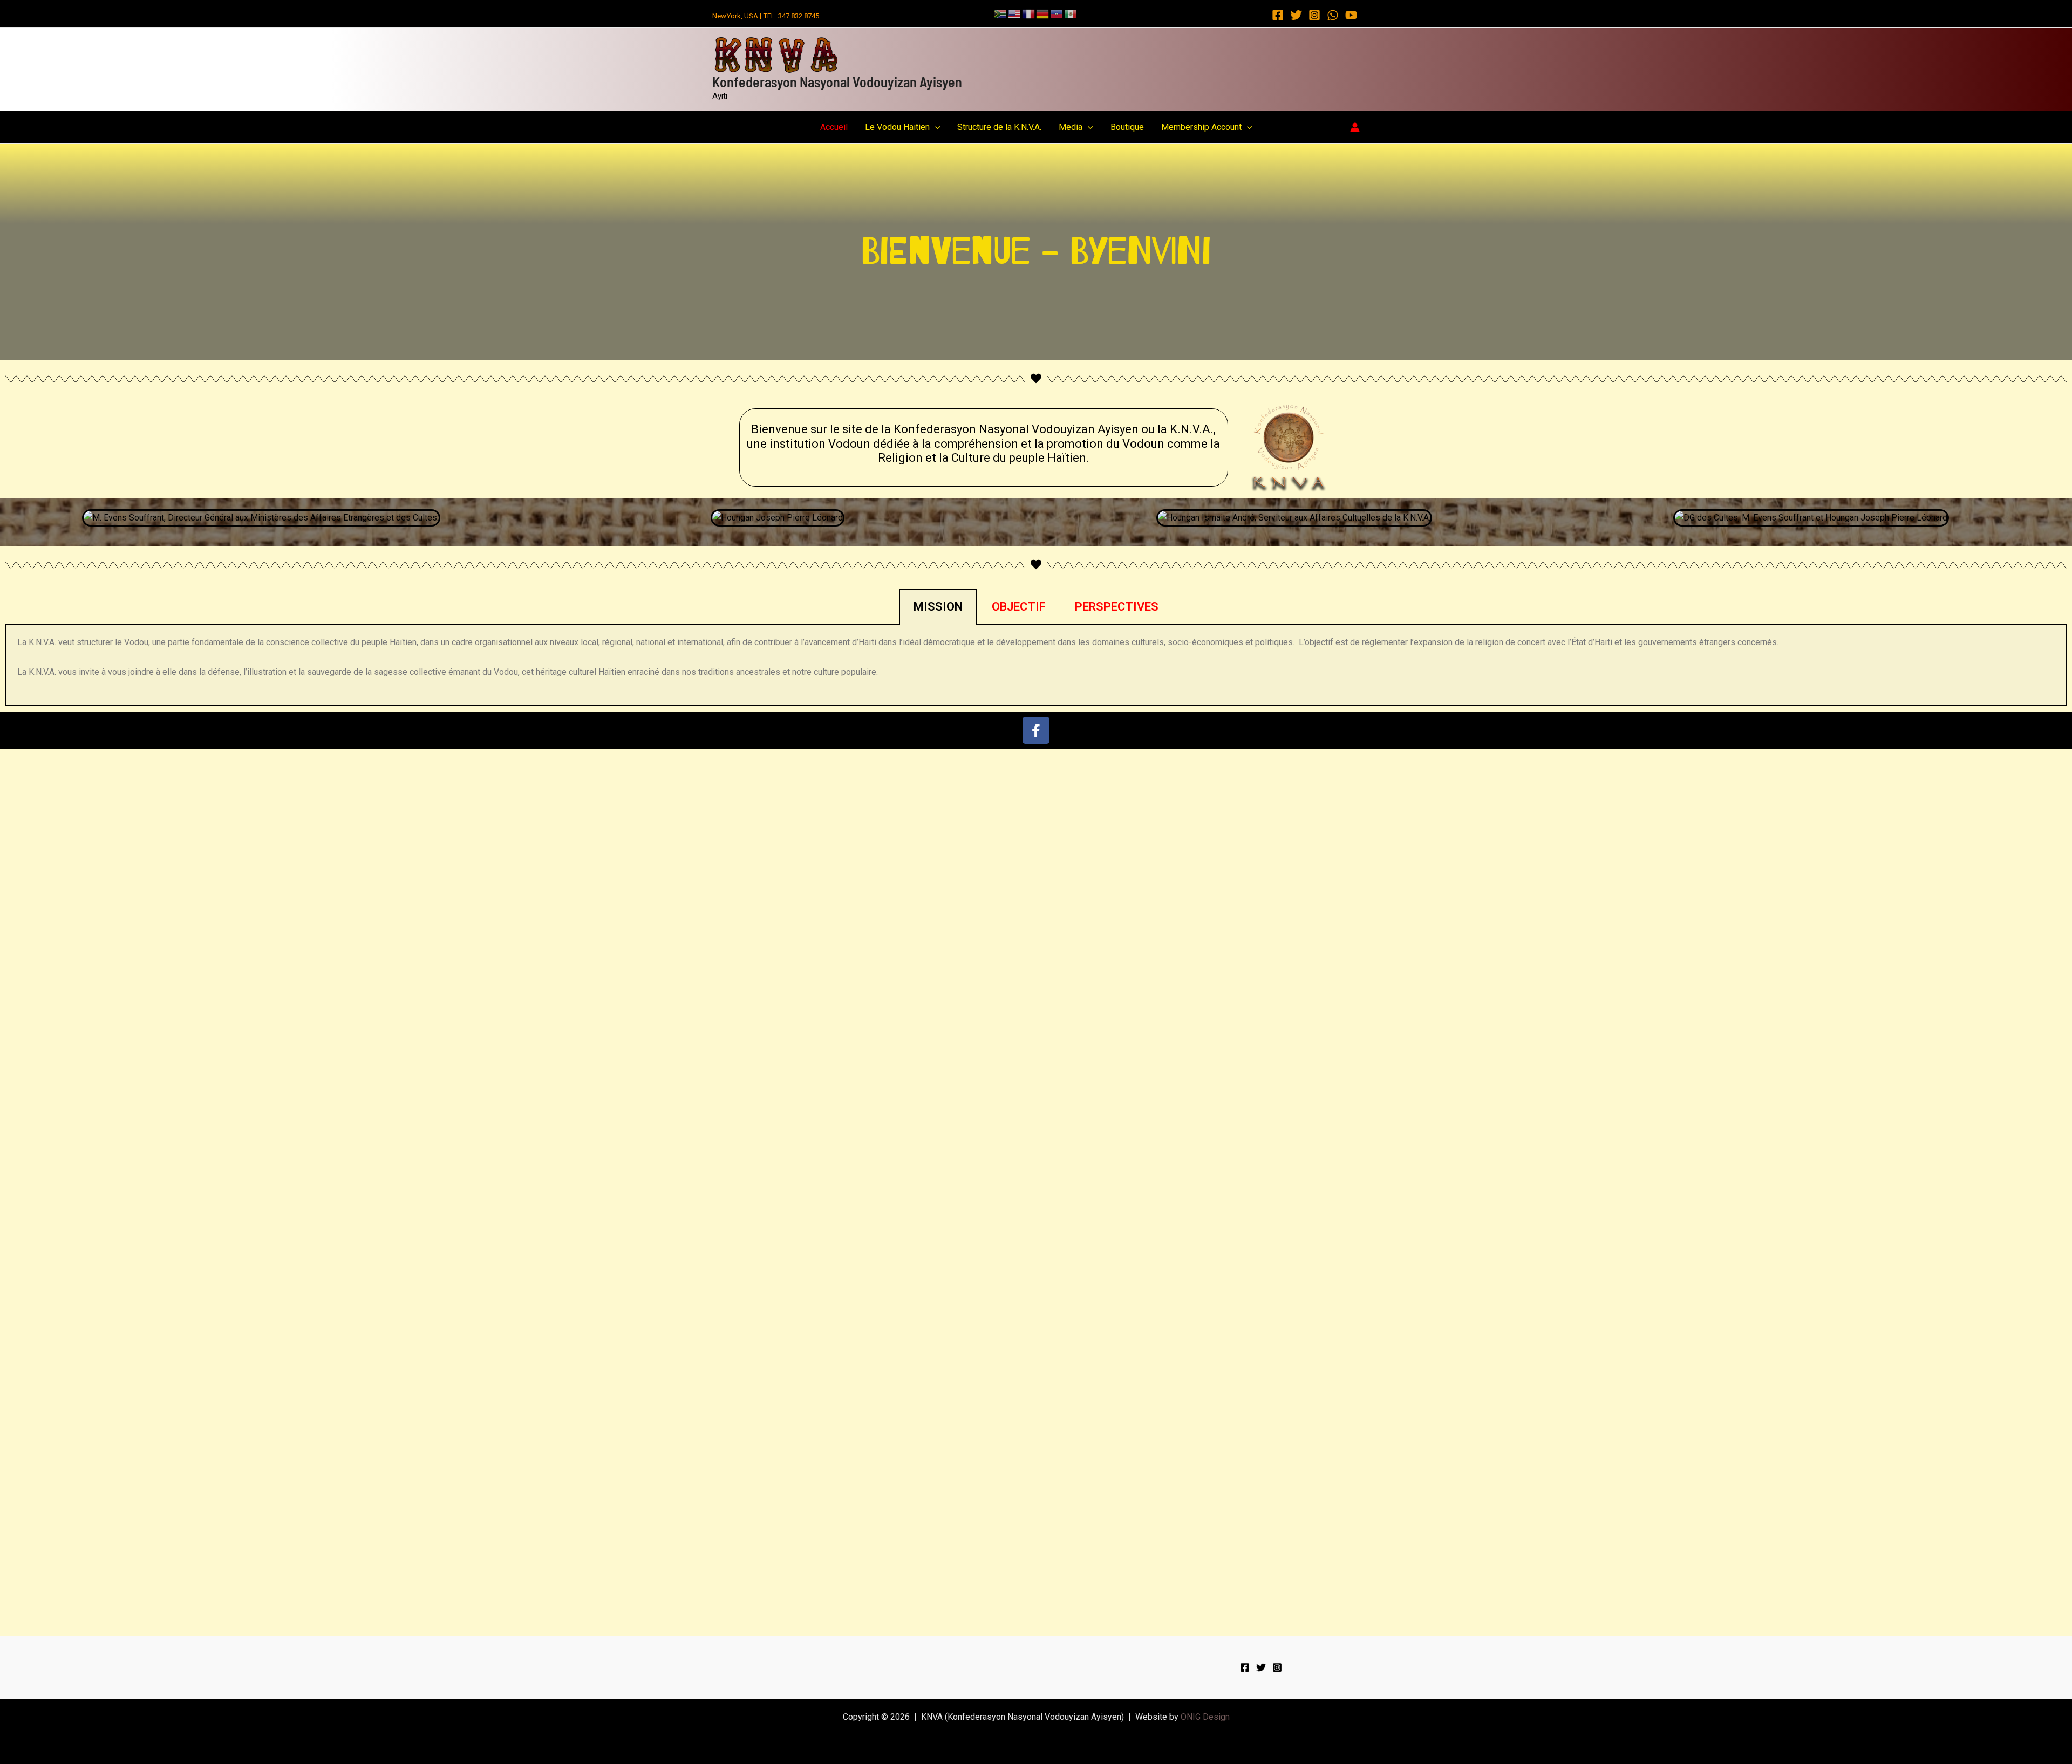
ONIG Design (1205, 1717)
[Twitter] (1296, 15)
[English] (1015, 13)
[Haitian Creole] (1057, 13)
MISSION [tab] (938, 607)
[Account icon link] (1355, 127)
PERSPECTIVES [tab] (1117, 607)
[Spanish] (1071, 13)
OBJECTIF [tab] (1019, 607)
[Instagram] (1314, 15)
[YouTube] (1351, 15)
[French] (1029, 13)
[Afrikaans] (1001, 13)
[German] (1043, 13)
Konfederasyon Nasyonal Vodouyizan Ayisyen (837, 82)
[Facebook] (1278, 15)
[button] (935, 127)
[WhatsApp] (1333, 15)
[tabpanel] (1036, 665)
